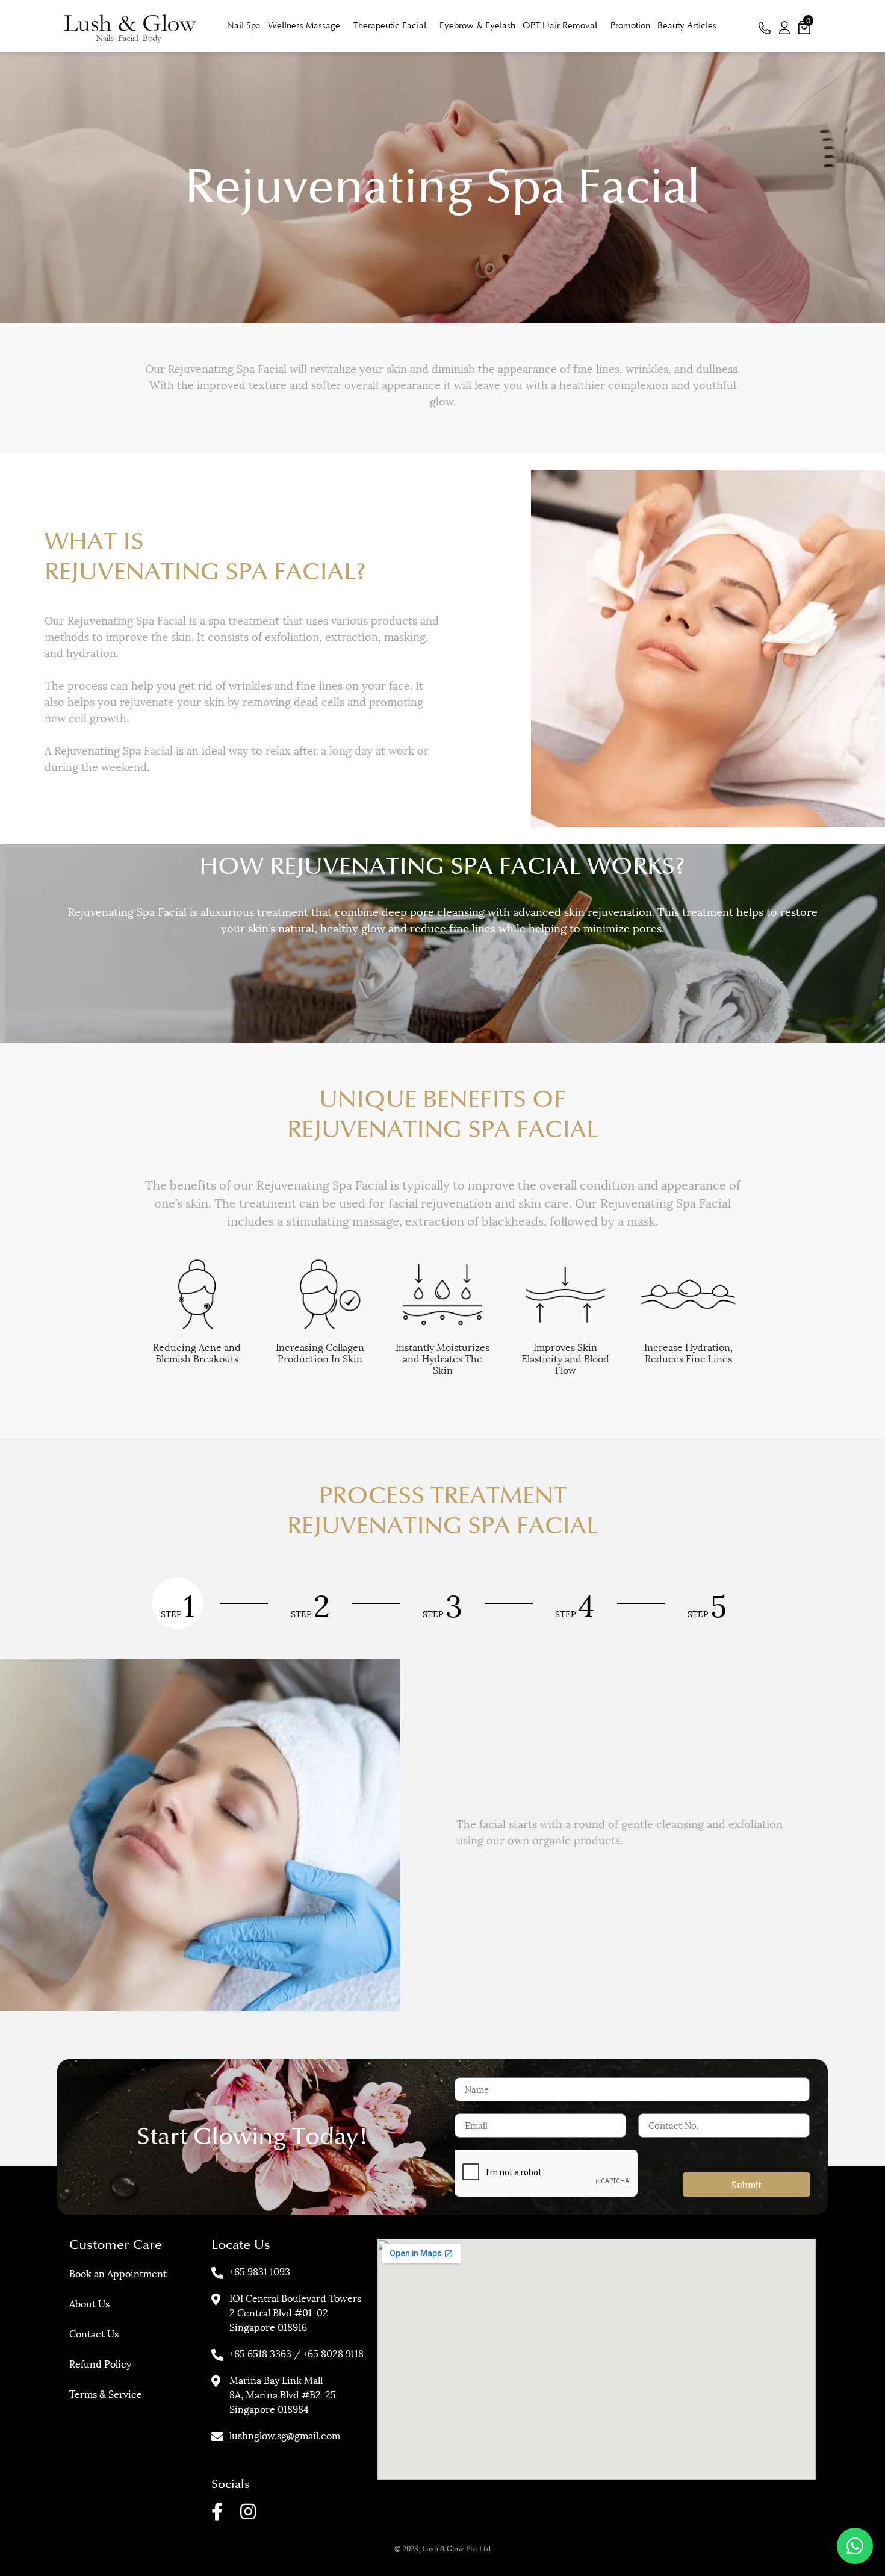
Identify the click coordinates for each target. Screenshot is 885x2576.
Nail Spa (244, 26)
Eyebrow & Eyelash (477, 26)
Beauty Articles (687, 26)
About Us (89, 2303)
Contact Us (94, 2333)
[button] (765, 30)
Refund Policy (100, 2363)
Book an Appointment (118, 2273)
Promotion (630, 26)
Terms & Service (106, 2393)
